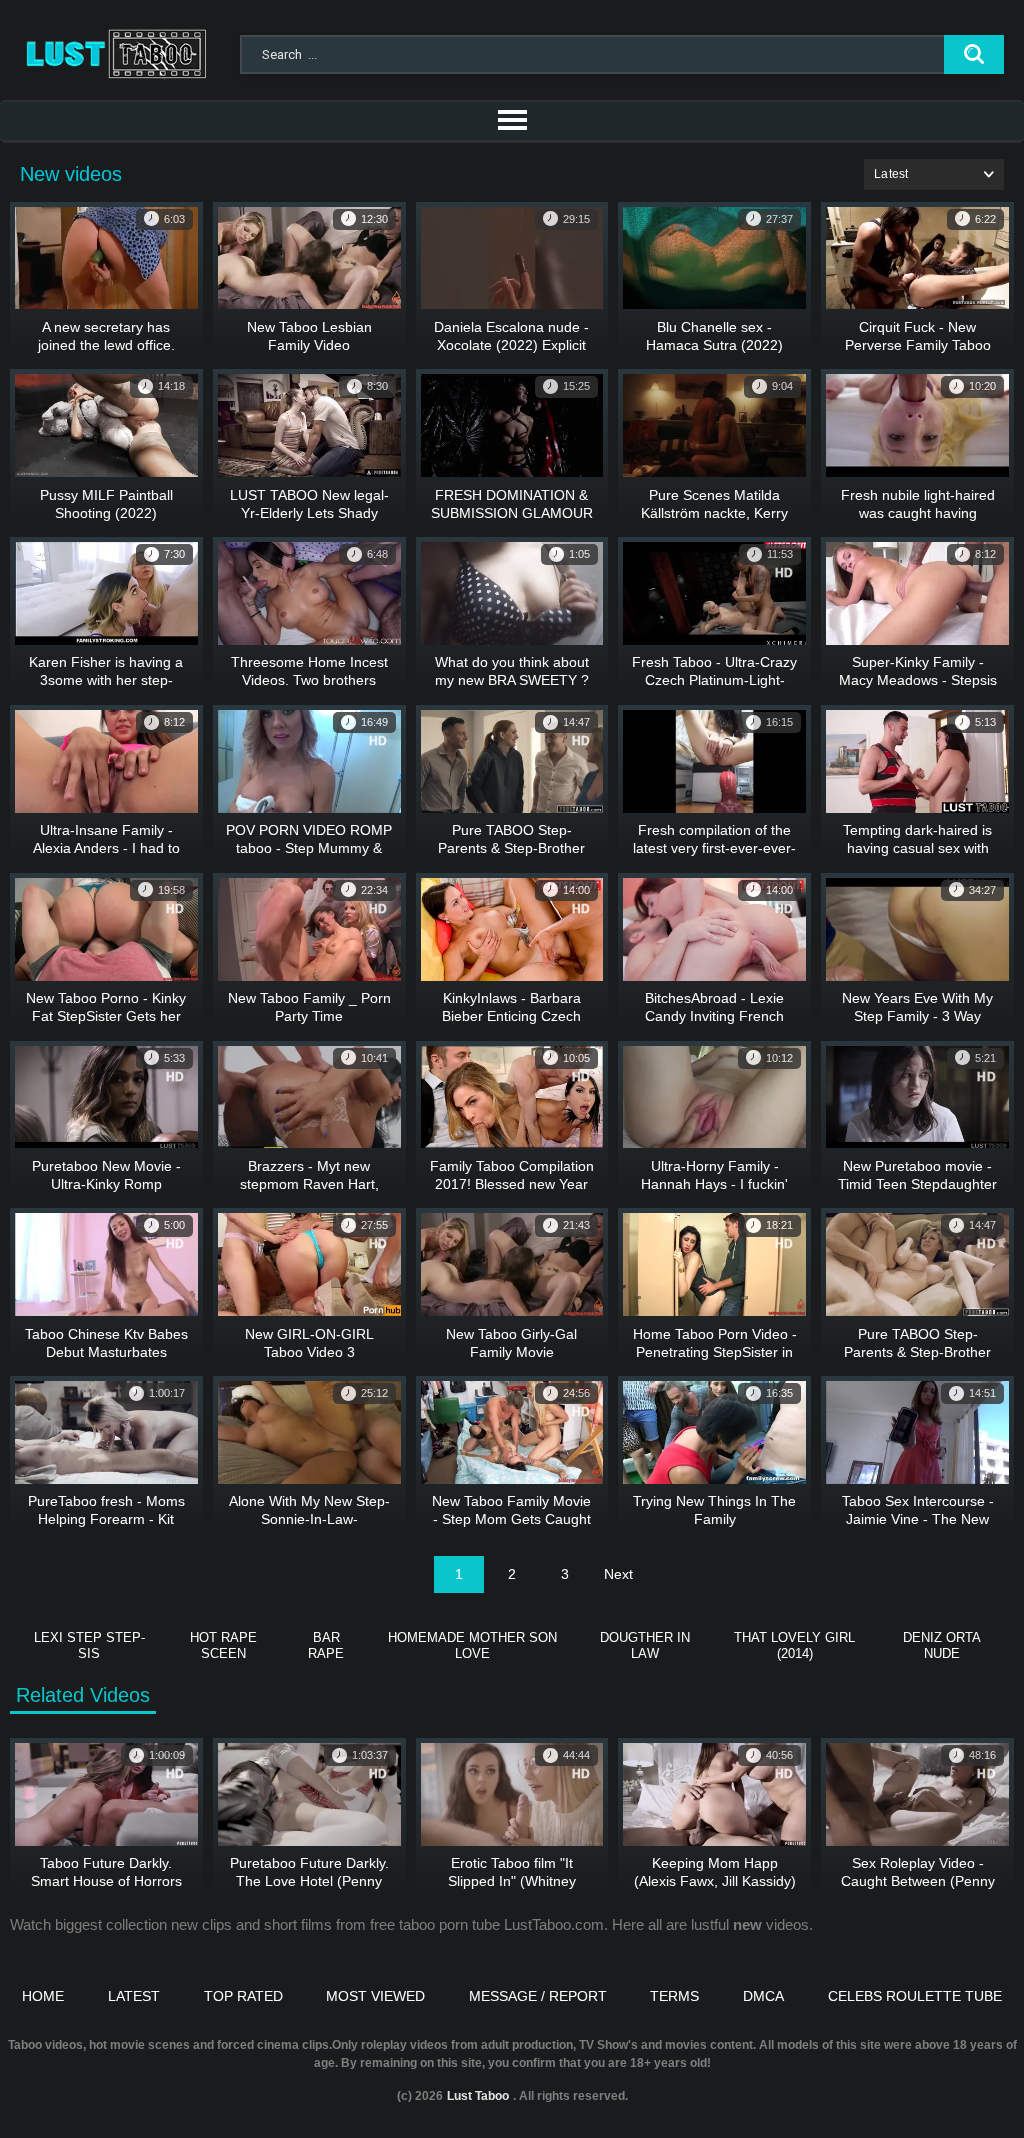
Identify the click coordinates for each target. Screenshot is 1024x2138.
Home (43, 1996)
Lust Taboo (478, 2096)
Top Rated (243, 1996)
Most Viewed (375, 1996)
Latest (134, 1996)
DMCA (763, 1996)
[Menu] (512, 121)
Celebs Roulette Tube (915, 1996)
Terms (674, 1996)
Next (618, 1574)
